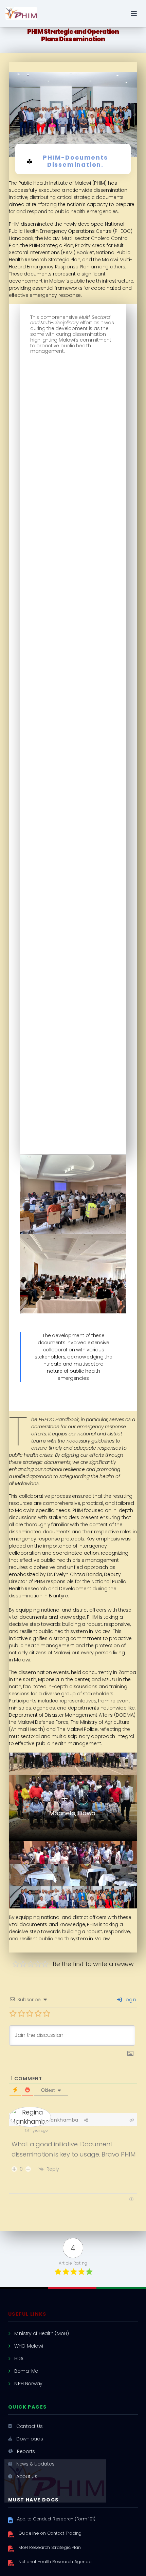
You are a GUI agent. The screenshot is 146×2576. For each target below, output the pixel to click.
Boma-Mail (27, 2371)
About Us (27, 2476)
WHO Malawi (29, 2346)
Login (129, 2000)
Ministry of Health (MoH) (42, 2333)
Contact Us (30, 2426)
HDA (19, 2358)
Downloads (30, 2439)
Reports (26, 2451)
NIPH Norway (28, 2384)
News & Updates (35, 2464)
